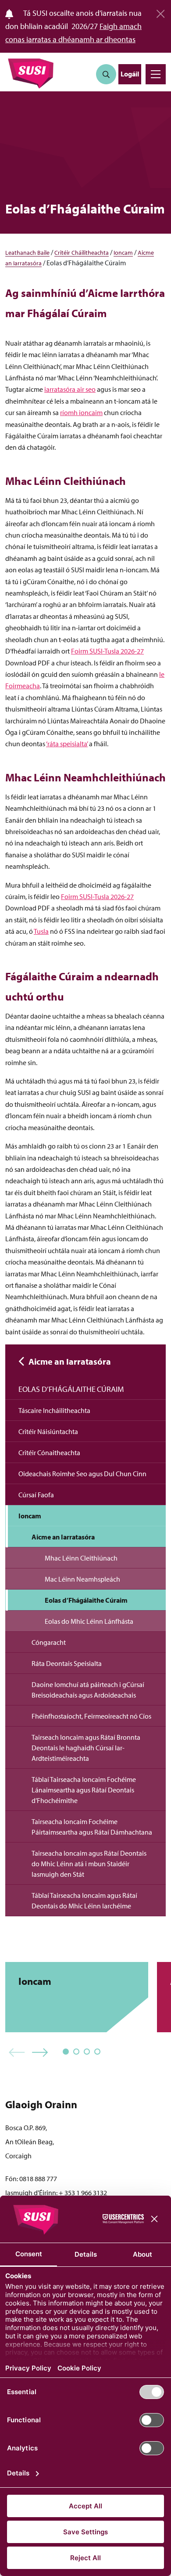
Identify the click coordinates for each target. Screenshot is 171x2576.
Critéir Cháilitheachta (82, 253)
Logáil (130, 74)
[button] (17, 2053)
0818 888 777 (38, 2179)
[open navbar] (156, 74)
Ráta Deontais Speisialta (67, 1663)
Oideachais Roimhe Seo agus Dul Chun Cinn (82, 1474)
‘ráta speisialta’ (67, 744)
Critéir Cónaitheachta (49, 1452)
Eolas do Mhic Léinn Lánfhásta (89, 1621)
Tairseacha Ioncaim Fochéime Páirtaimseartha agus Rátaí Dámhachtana (92, 1827)
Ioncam (123, 253)
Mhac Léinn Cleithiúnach (81, 1558)
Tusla (41, 931)
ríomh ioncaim (81, 412)
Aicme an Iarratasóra (70, 1361)
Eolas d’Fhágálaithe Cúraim (71, 1389)
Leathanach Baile (27, 253)
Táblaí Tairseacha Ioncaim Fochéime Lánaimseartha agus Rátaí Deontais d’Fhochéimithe (84, 1790)
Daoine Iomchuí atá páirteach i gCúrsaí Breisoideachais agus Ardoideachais (88, 1690)
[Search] (106, 74)
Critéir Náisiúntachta (48, 1431)
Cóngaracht (49, 1642)
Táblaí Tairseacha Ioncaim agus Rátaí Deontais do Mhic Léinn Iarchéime (84, 1900)
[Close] (160, 11)
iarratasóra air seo (70, 389)
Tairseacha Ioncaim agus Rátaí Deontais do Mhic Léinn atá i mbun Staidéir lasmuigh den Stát (89, 1864)
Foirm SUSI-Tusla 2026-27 (107, 651)
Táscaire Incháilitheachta (54, 1410)
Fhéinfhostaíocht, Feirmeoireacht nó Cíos (91, 1716)
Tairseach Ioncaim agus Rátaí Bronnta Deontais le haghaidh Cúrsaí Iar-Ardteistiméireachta (86, 1748)
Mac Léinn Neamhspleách (82, 1579)
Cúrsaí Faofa (36, 1495)
